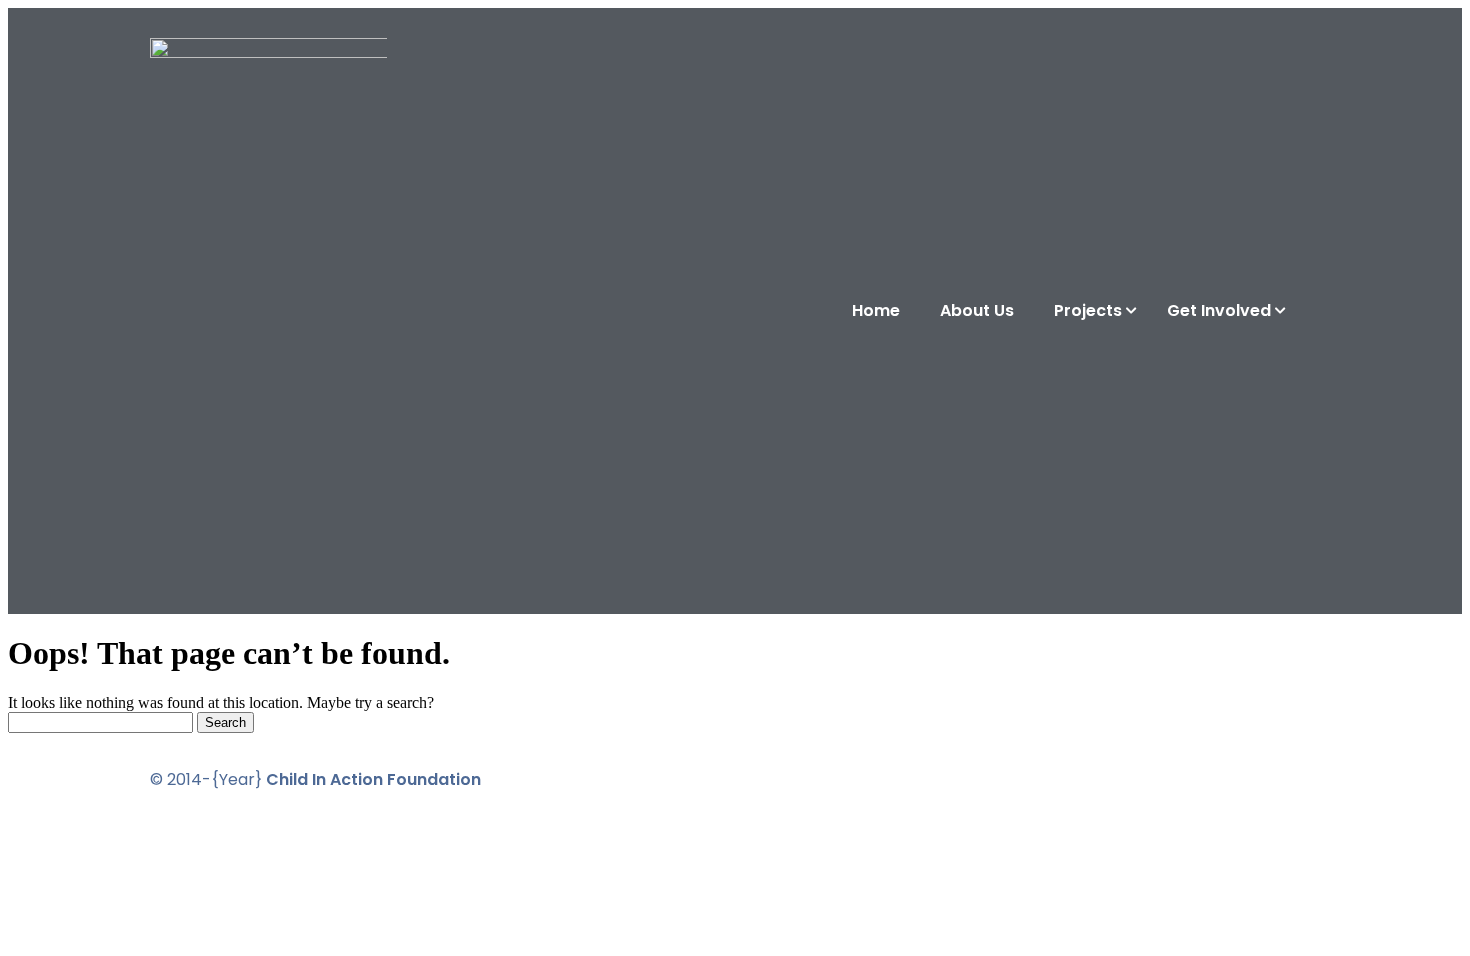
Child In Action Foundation (373, 779)
